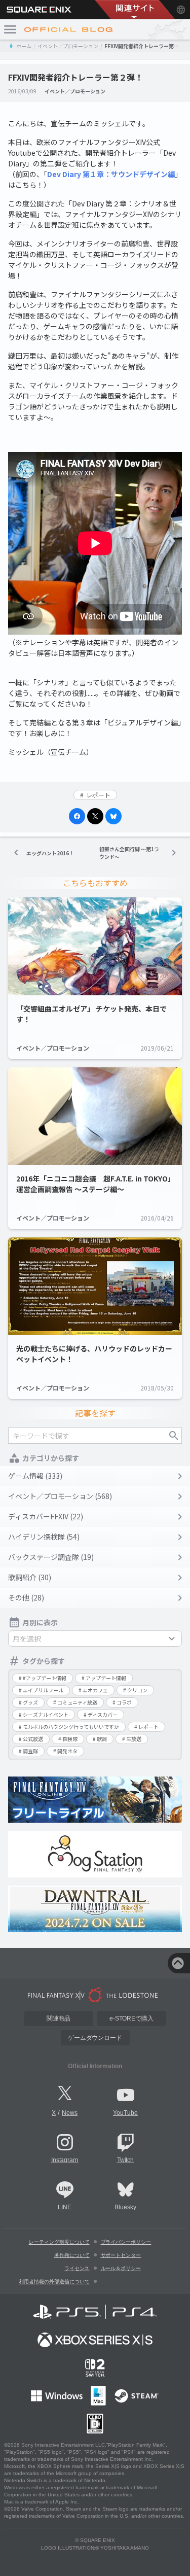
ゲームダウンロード (95, 2038)
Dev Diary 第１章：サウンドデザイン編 (111, 174)
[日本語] (181, 10)
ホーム (24, 46)
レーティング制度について (59, 2242)
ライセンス (77, 2268)
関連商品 (59, 2018)
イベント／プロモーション (68, 46)
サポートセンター (121, 2255)
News (70, 2113)
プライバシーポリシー (126, 2242)
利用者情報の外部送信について (54, 2282)
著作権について (72, 2255)
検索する (174, 1436)
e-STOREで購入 (132, 2018)
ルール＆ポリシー (121, 2268)
